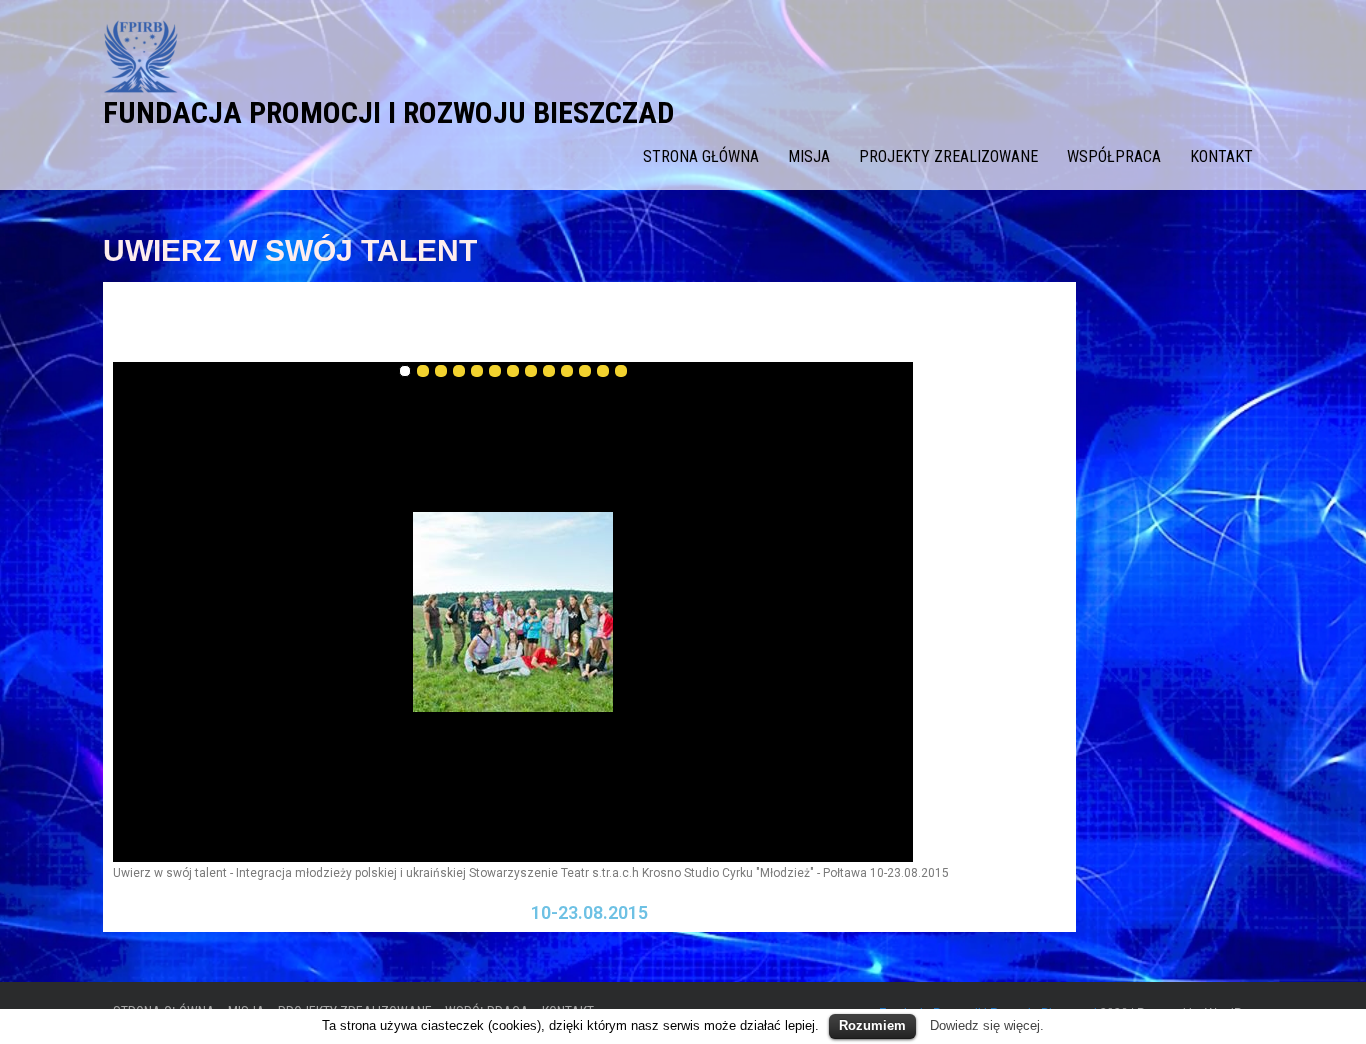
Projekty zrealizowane (948, 156)
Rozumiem (872, 1025)
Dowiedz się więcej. (987, 1025)
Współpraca (1114, 156)
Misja (809, 156)
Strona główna (701, 156)
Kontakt (1221, 156)
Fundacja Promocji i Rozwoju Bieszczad (388, 112)
